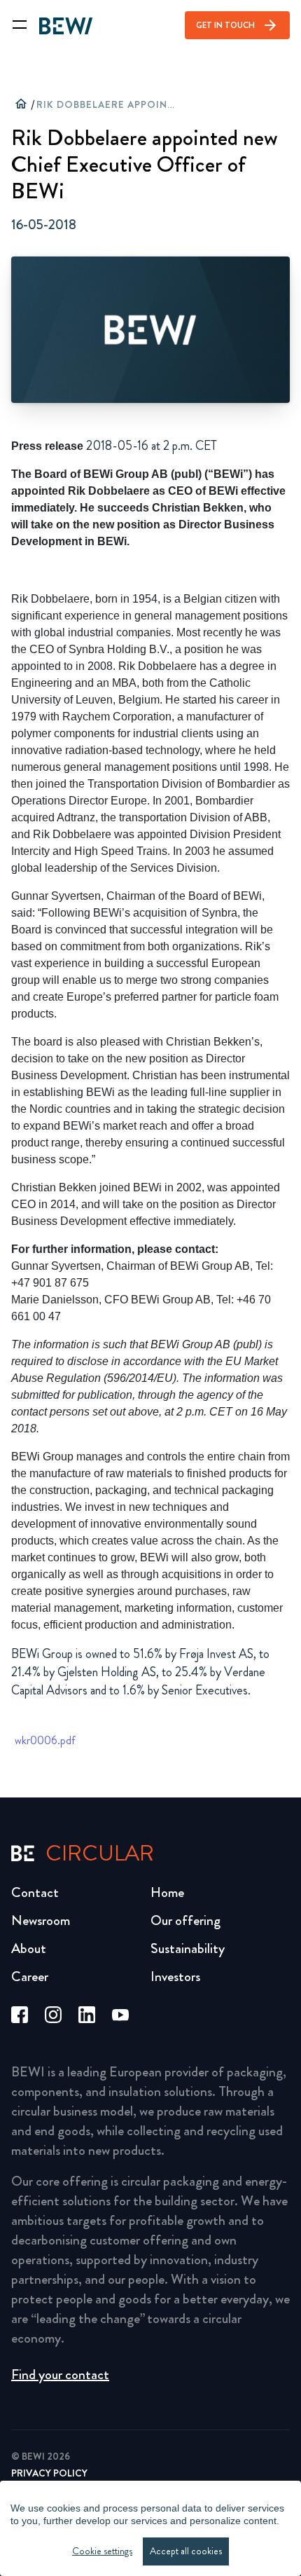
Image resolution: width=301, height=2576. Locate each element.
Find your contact (60, 2375)
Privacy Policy (49, 2473)
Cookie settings (102, 2551)
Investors (175, 1976)
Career (30, 1976)
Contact (35, 1892)
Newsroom (41, 1920)
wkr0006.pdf (45, 1741)
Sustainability (188, 1948)
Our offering (185, 1920)
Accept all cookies (186, 2551)
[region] (150, 2528)
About (29, 1948)
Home (167, 1892)
